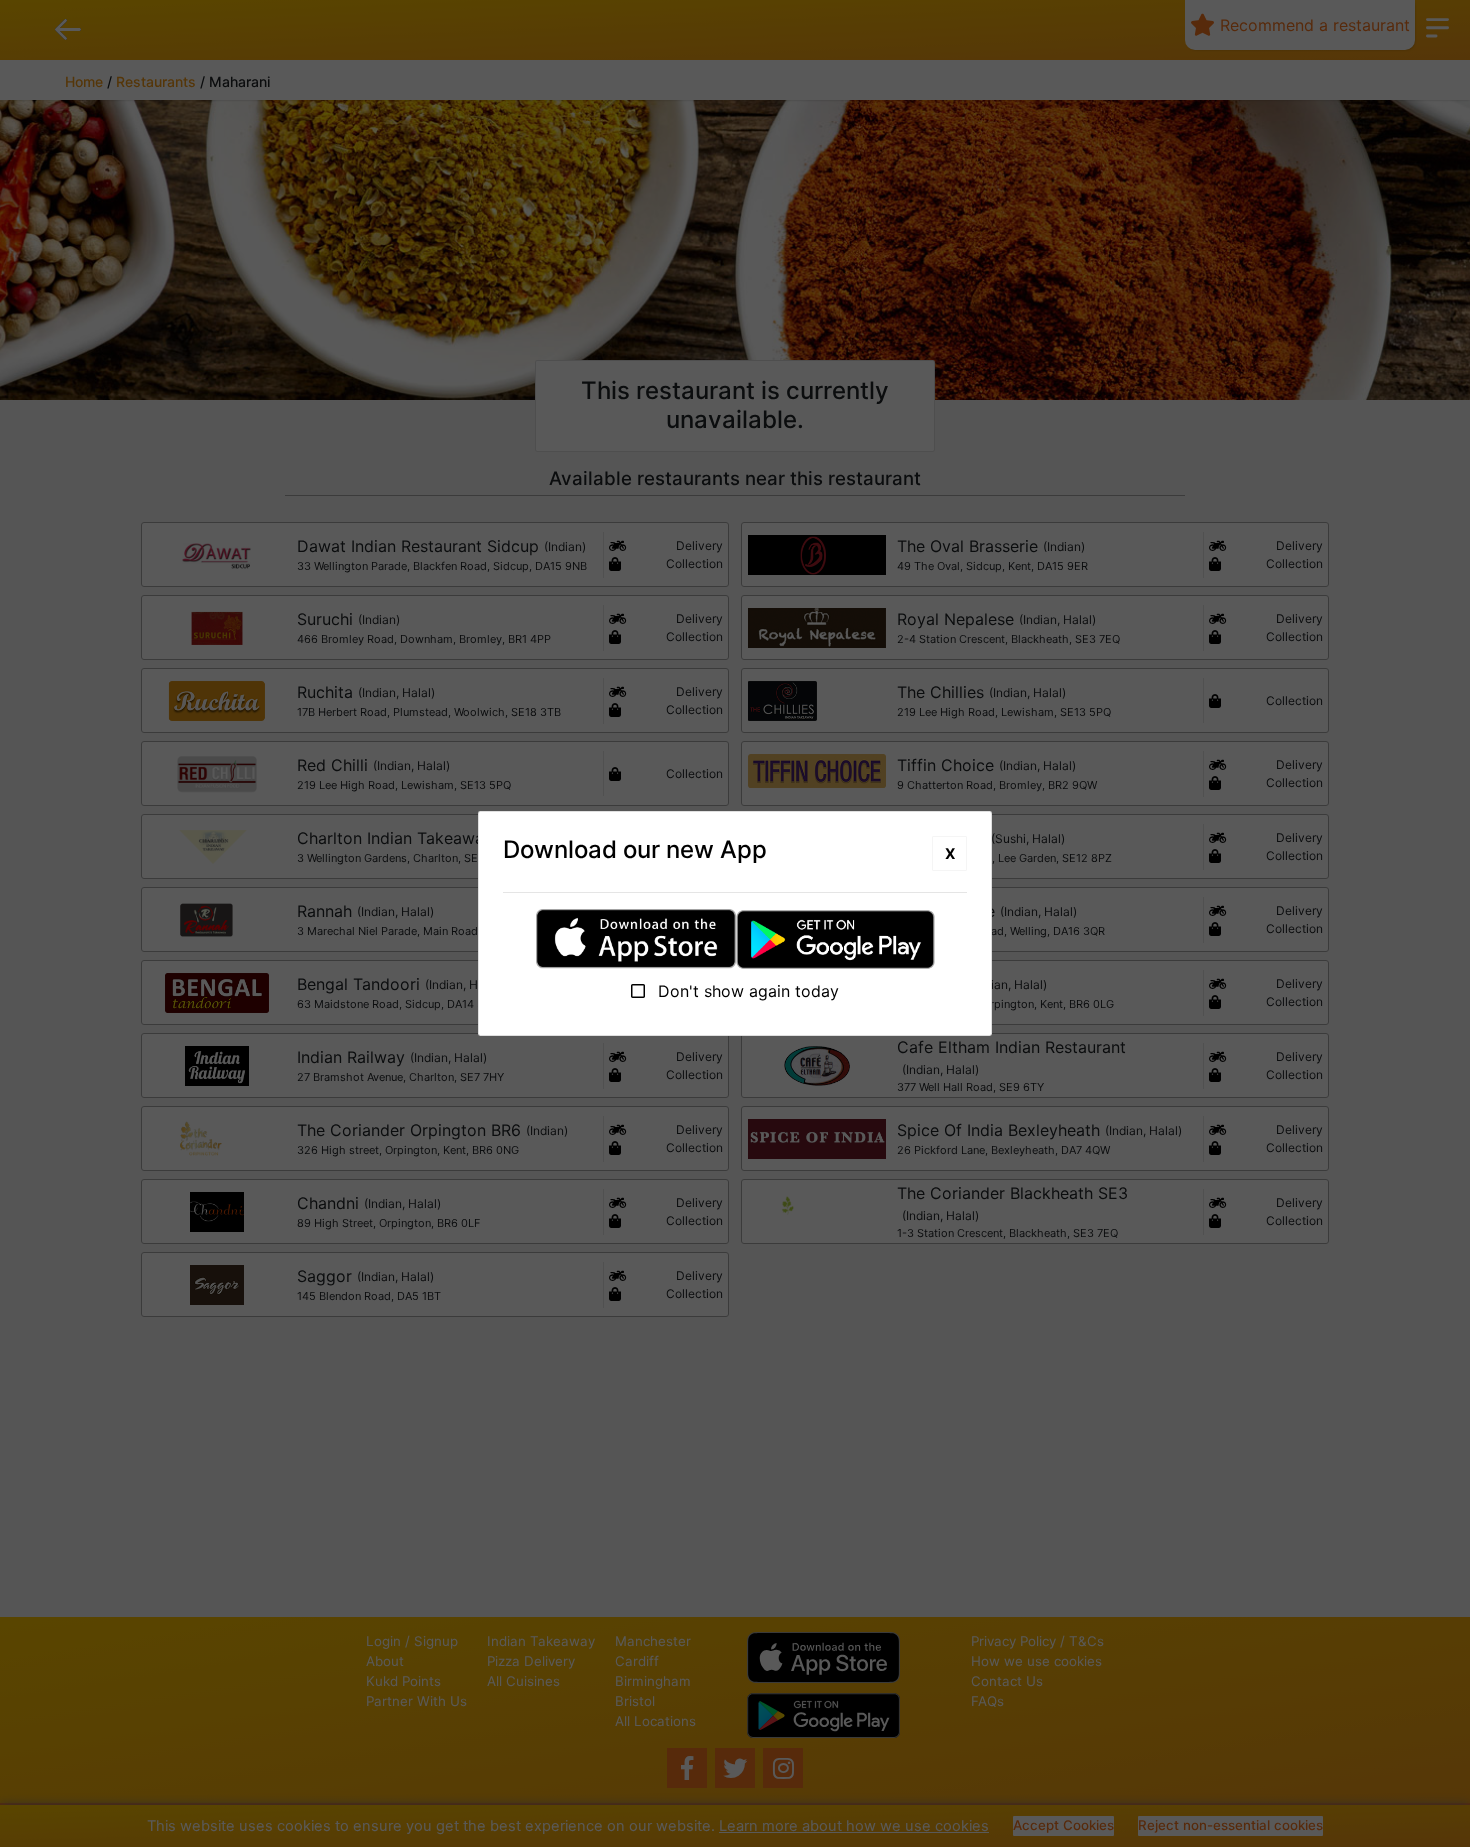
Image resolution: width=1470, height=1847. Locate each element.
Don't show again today (746, 991)
